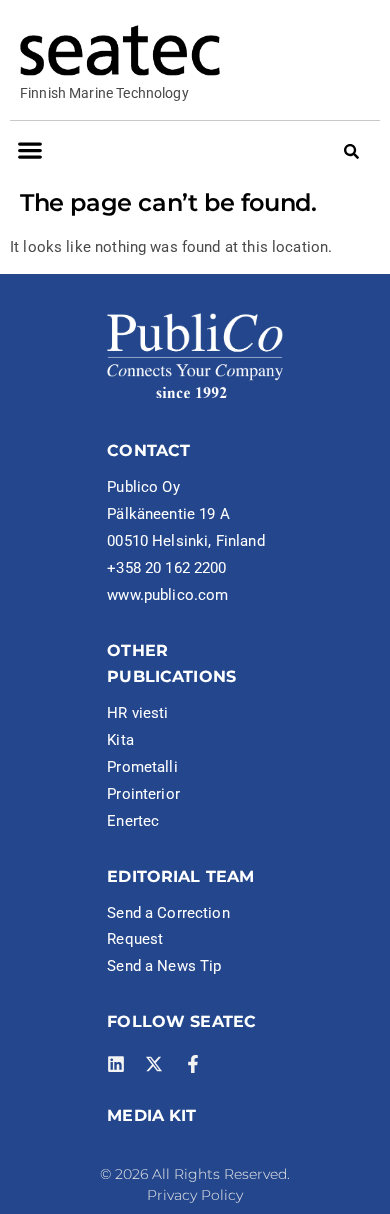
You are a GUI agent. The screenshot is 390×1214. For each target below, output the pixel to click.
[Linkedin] (116, 1064)
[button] (29, 150)
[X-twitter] (154, 1064)
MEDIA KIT (151, 1115)
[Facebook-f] (193, 1064)
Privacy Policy (195, 1195)
